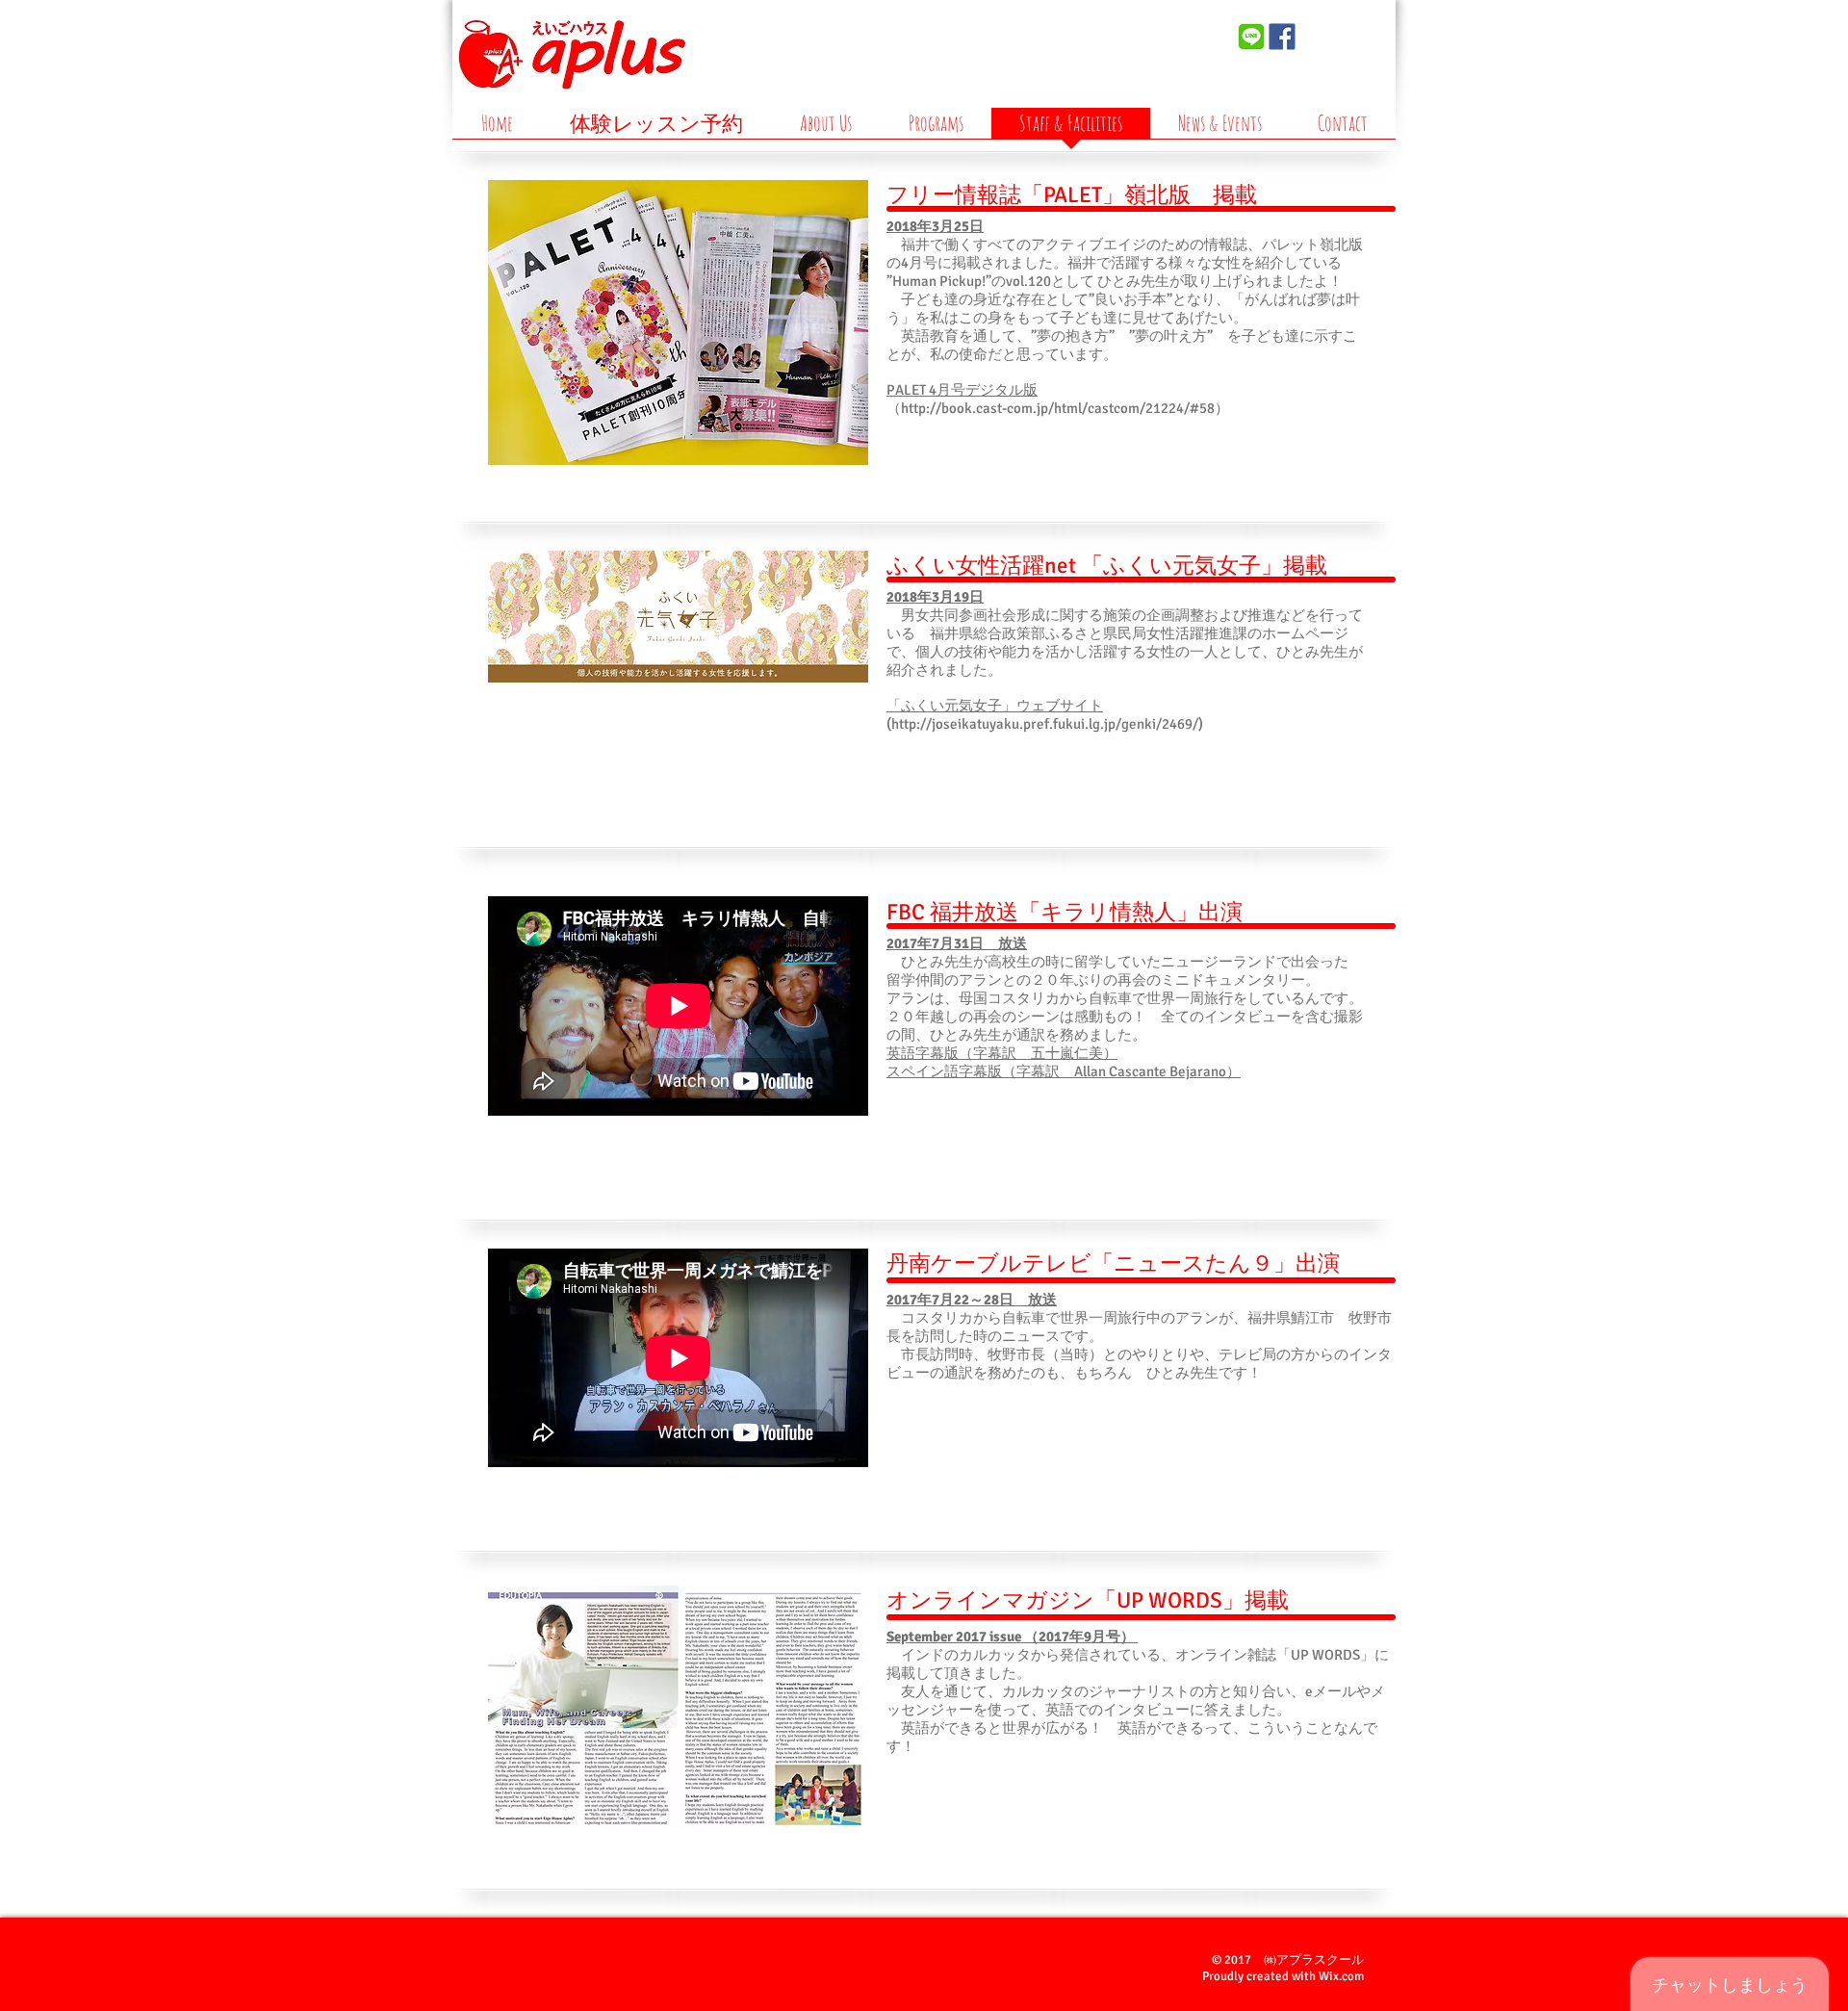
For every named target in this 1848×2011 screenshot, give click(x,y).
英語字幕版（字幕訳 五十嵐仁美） (1002, 1053)
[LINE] (1251, 37)
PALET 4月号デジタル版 (962, 390)
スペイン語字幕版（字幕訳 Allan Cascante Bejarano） (1064, 1071)
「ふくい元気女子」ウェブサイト (995, 706)
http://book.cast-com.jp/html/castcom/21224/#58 (1058, 408)
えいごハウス (1144, 30)
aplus (1147, 57)
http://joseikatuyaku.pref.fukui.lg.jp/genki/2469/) (1047, 724)
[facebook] (1282, 37)
